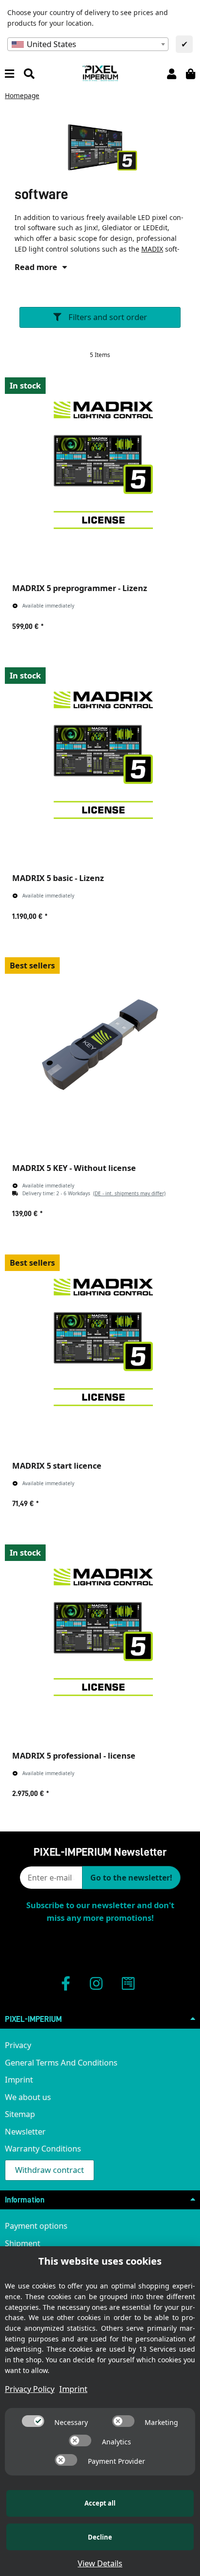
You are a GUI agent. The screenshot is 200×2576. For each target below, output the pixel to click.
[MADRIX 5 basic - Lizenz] (100, 755)
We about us (28, 2097)
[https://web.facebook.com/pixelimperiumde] (66, 1983)
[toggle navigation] (9, 73)
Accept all (100, 2503)
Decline (100, 2537)
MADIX (152, 249)
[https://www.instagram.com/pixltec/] (96, 1983)
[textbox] (88, 44)
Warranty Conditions (43, 2148)
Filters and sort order (107, 317)
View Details (100, 2563)
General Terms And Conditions (61, 2062)
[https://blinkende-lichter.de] (128, 1983)
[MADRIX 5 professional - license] (100, 1632)
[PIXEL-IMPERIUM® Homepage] (100, 72)
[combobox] (88, 44)
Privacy (18, 2045)
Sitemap (20, 2114)
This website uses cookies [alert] (100, 2261)
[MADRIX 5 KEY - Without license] (100, 1045)
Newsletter (25, 2131)
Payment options (36, 2226)
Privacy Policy (30, 2389)
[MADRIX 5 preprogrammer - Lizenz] (100, 465)
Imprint (19, 2079)
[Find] (29, 73)
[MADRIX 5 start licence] (100, 1342)
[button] (172, 73)
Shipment (23, 2243)
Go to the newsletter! (131, 1878)
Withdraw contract (50, 2170)
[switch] (33, 2421)
